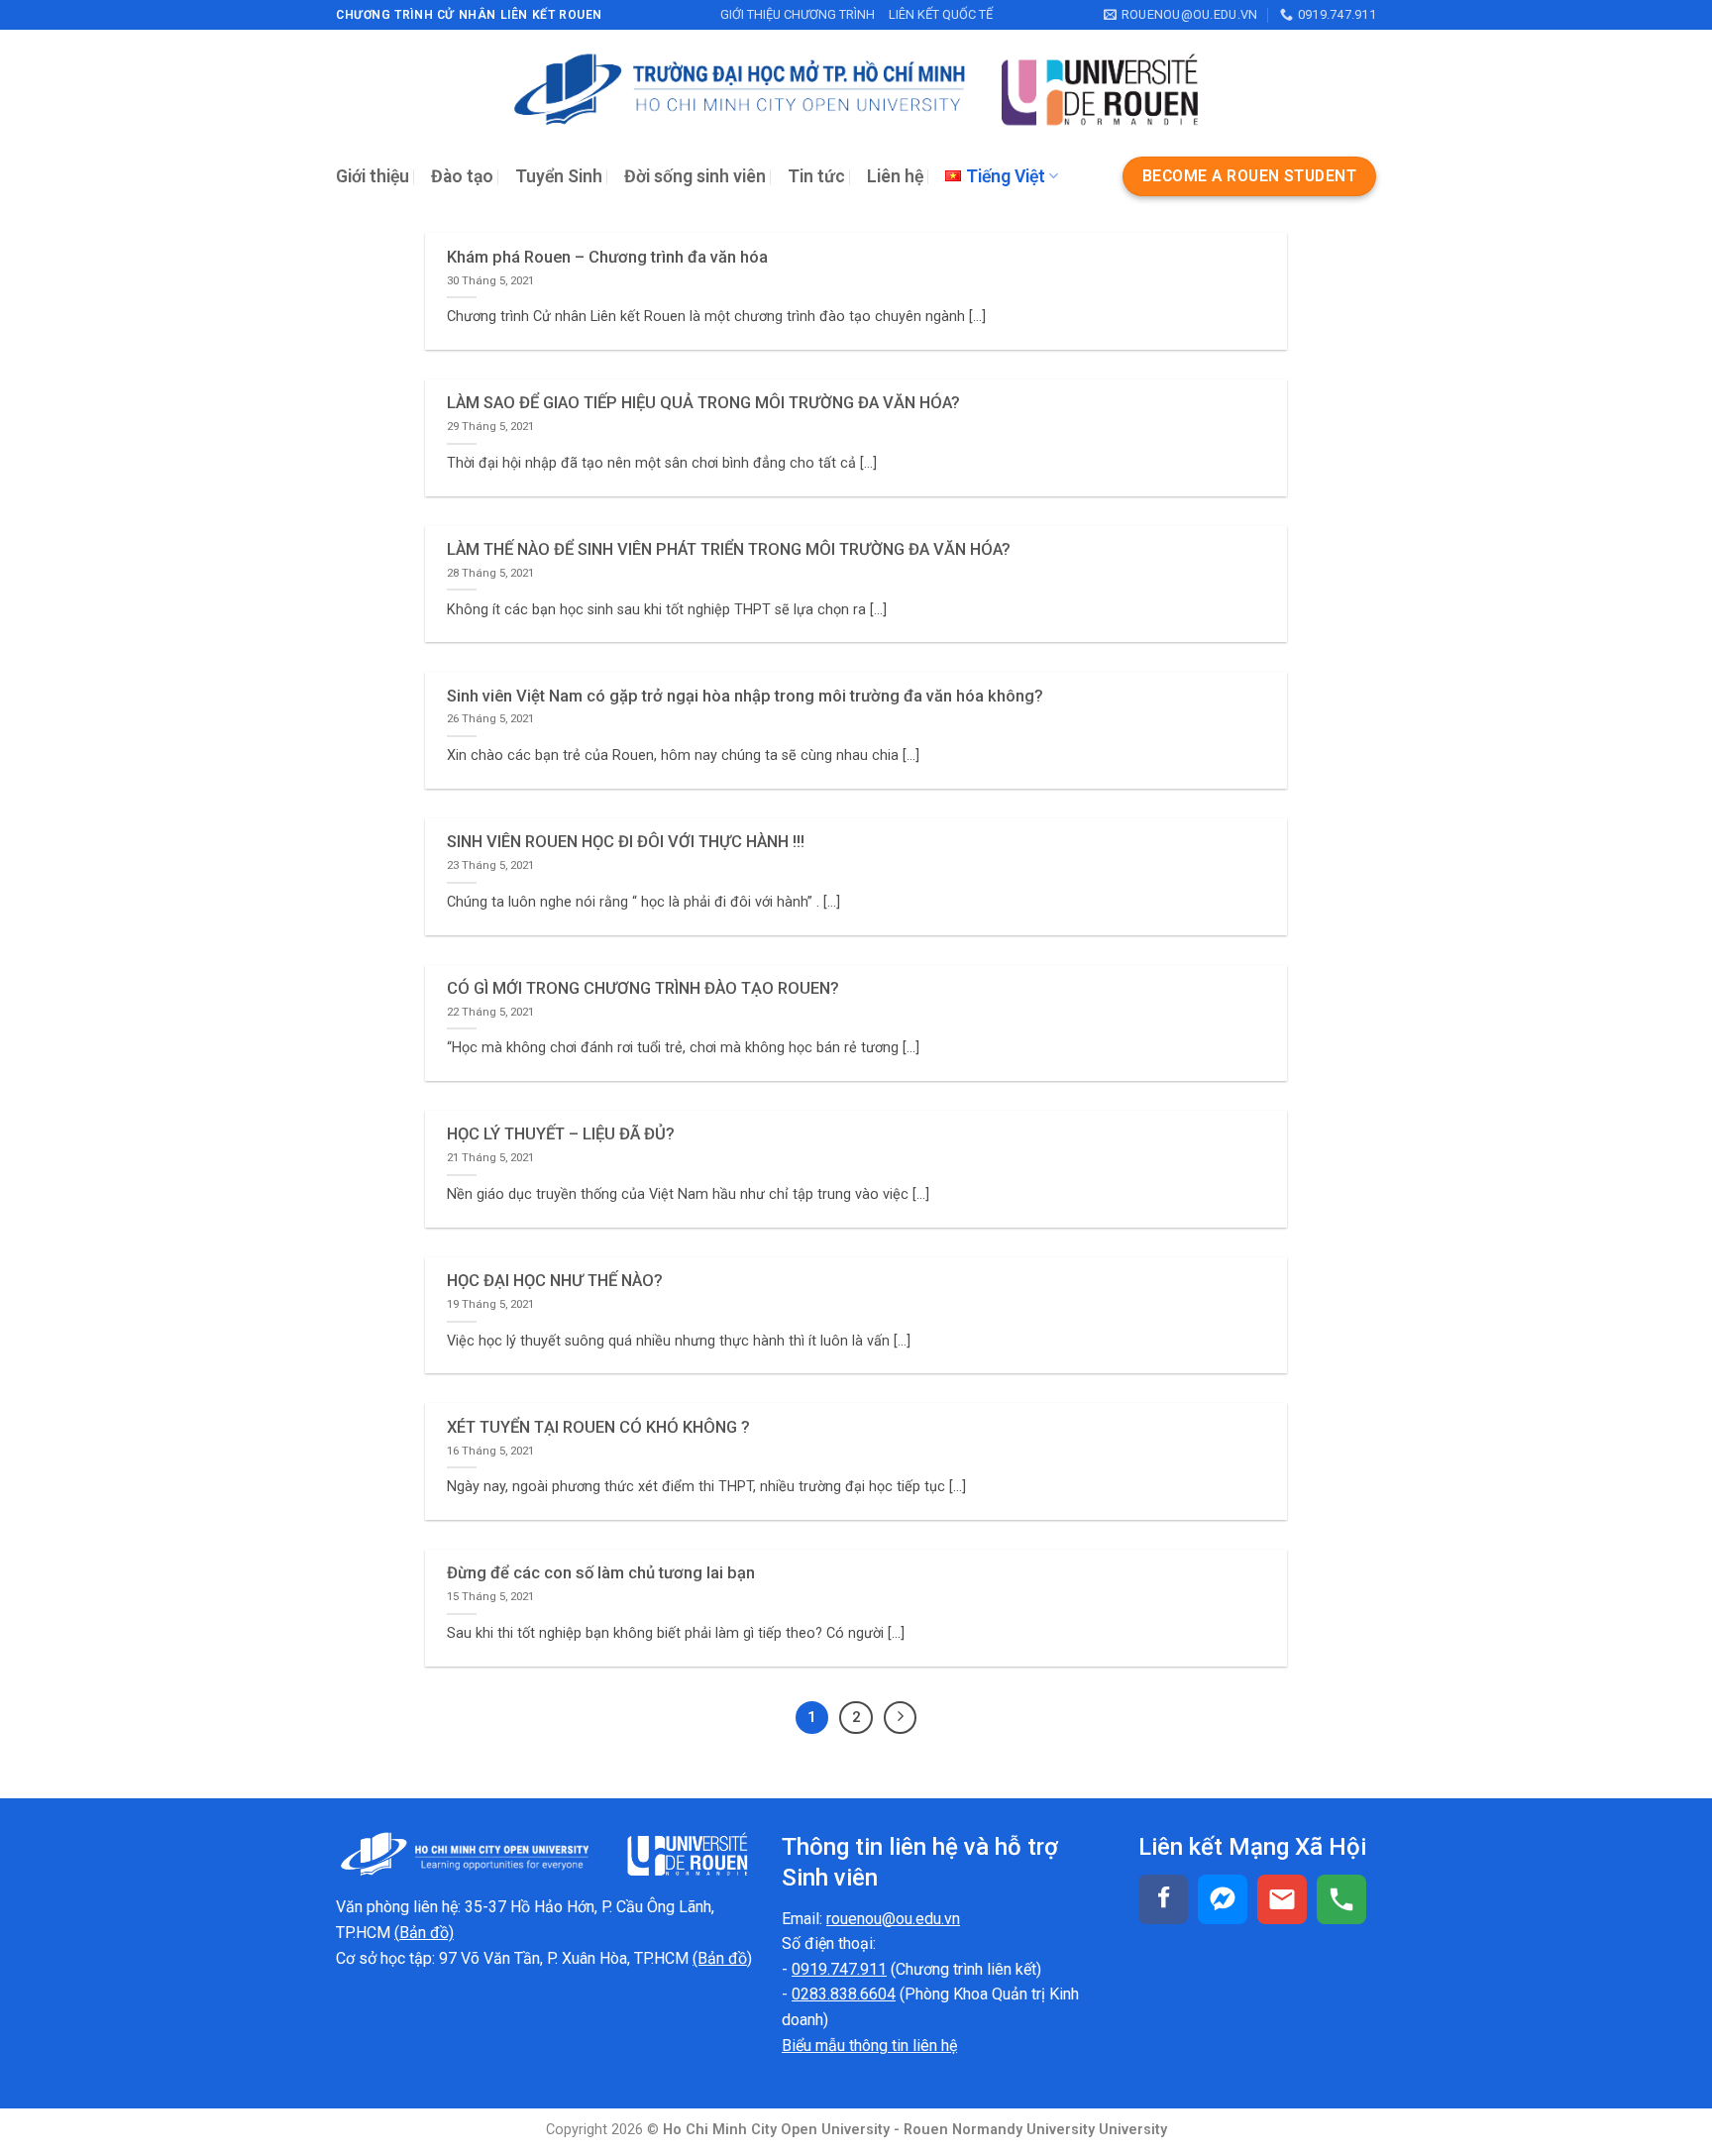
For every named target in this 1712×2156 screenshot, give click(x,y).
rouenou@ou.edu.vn (893, 1919)
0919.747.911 (839, 1969)
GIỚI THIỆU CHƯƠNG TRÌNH (798, 14)
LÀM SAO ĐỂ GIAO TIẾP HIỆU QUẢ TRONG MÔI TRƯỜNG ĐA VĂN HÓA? (703, 403)
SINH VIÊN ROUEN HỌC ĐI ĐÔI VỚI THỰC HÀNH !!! (626, 842)
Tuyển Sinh (559, 176)
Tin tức (816, 176)
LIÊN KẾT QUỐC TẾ (941, 14)
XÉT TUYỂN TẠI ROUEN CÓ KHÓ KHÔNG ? (598, 1427)
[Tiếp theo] (901, 1718)
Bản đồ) (427, 1933)
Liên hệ (895, 176)
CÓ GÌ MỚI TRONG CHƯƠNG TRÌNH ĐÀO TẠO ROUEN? (643, 988)
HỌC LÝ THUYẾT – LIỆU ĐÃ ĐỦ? (561, 1134)
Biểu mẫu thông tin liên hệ (869, 2046)
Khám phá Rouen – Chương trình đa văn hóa (607, 257)
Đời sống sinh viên (695, 176)
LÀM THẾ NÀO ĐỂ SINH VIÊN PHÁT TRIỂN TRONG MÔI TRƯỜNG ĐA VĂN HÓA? (729, 549)
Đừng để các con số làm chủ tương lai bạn (601, 1573)
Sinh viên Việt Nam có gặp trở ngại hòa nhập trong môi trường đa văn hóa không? (745, 696)
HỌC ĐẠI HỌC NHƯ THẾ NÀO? (555, 1281)
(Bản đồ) (722, 1958)
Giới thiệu (373, 176)
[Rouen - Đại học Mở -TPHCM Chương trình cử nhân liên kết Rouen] (856, 90)
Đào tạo (462, 176)
